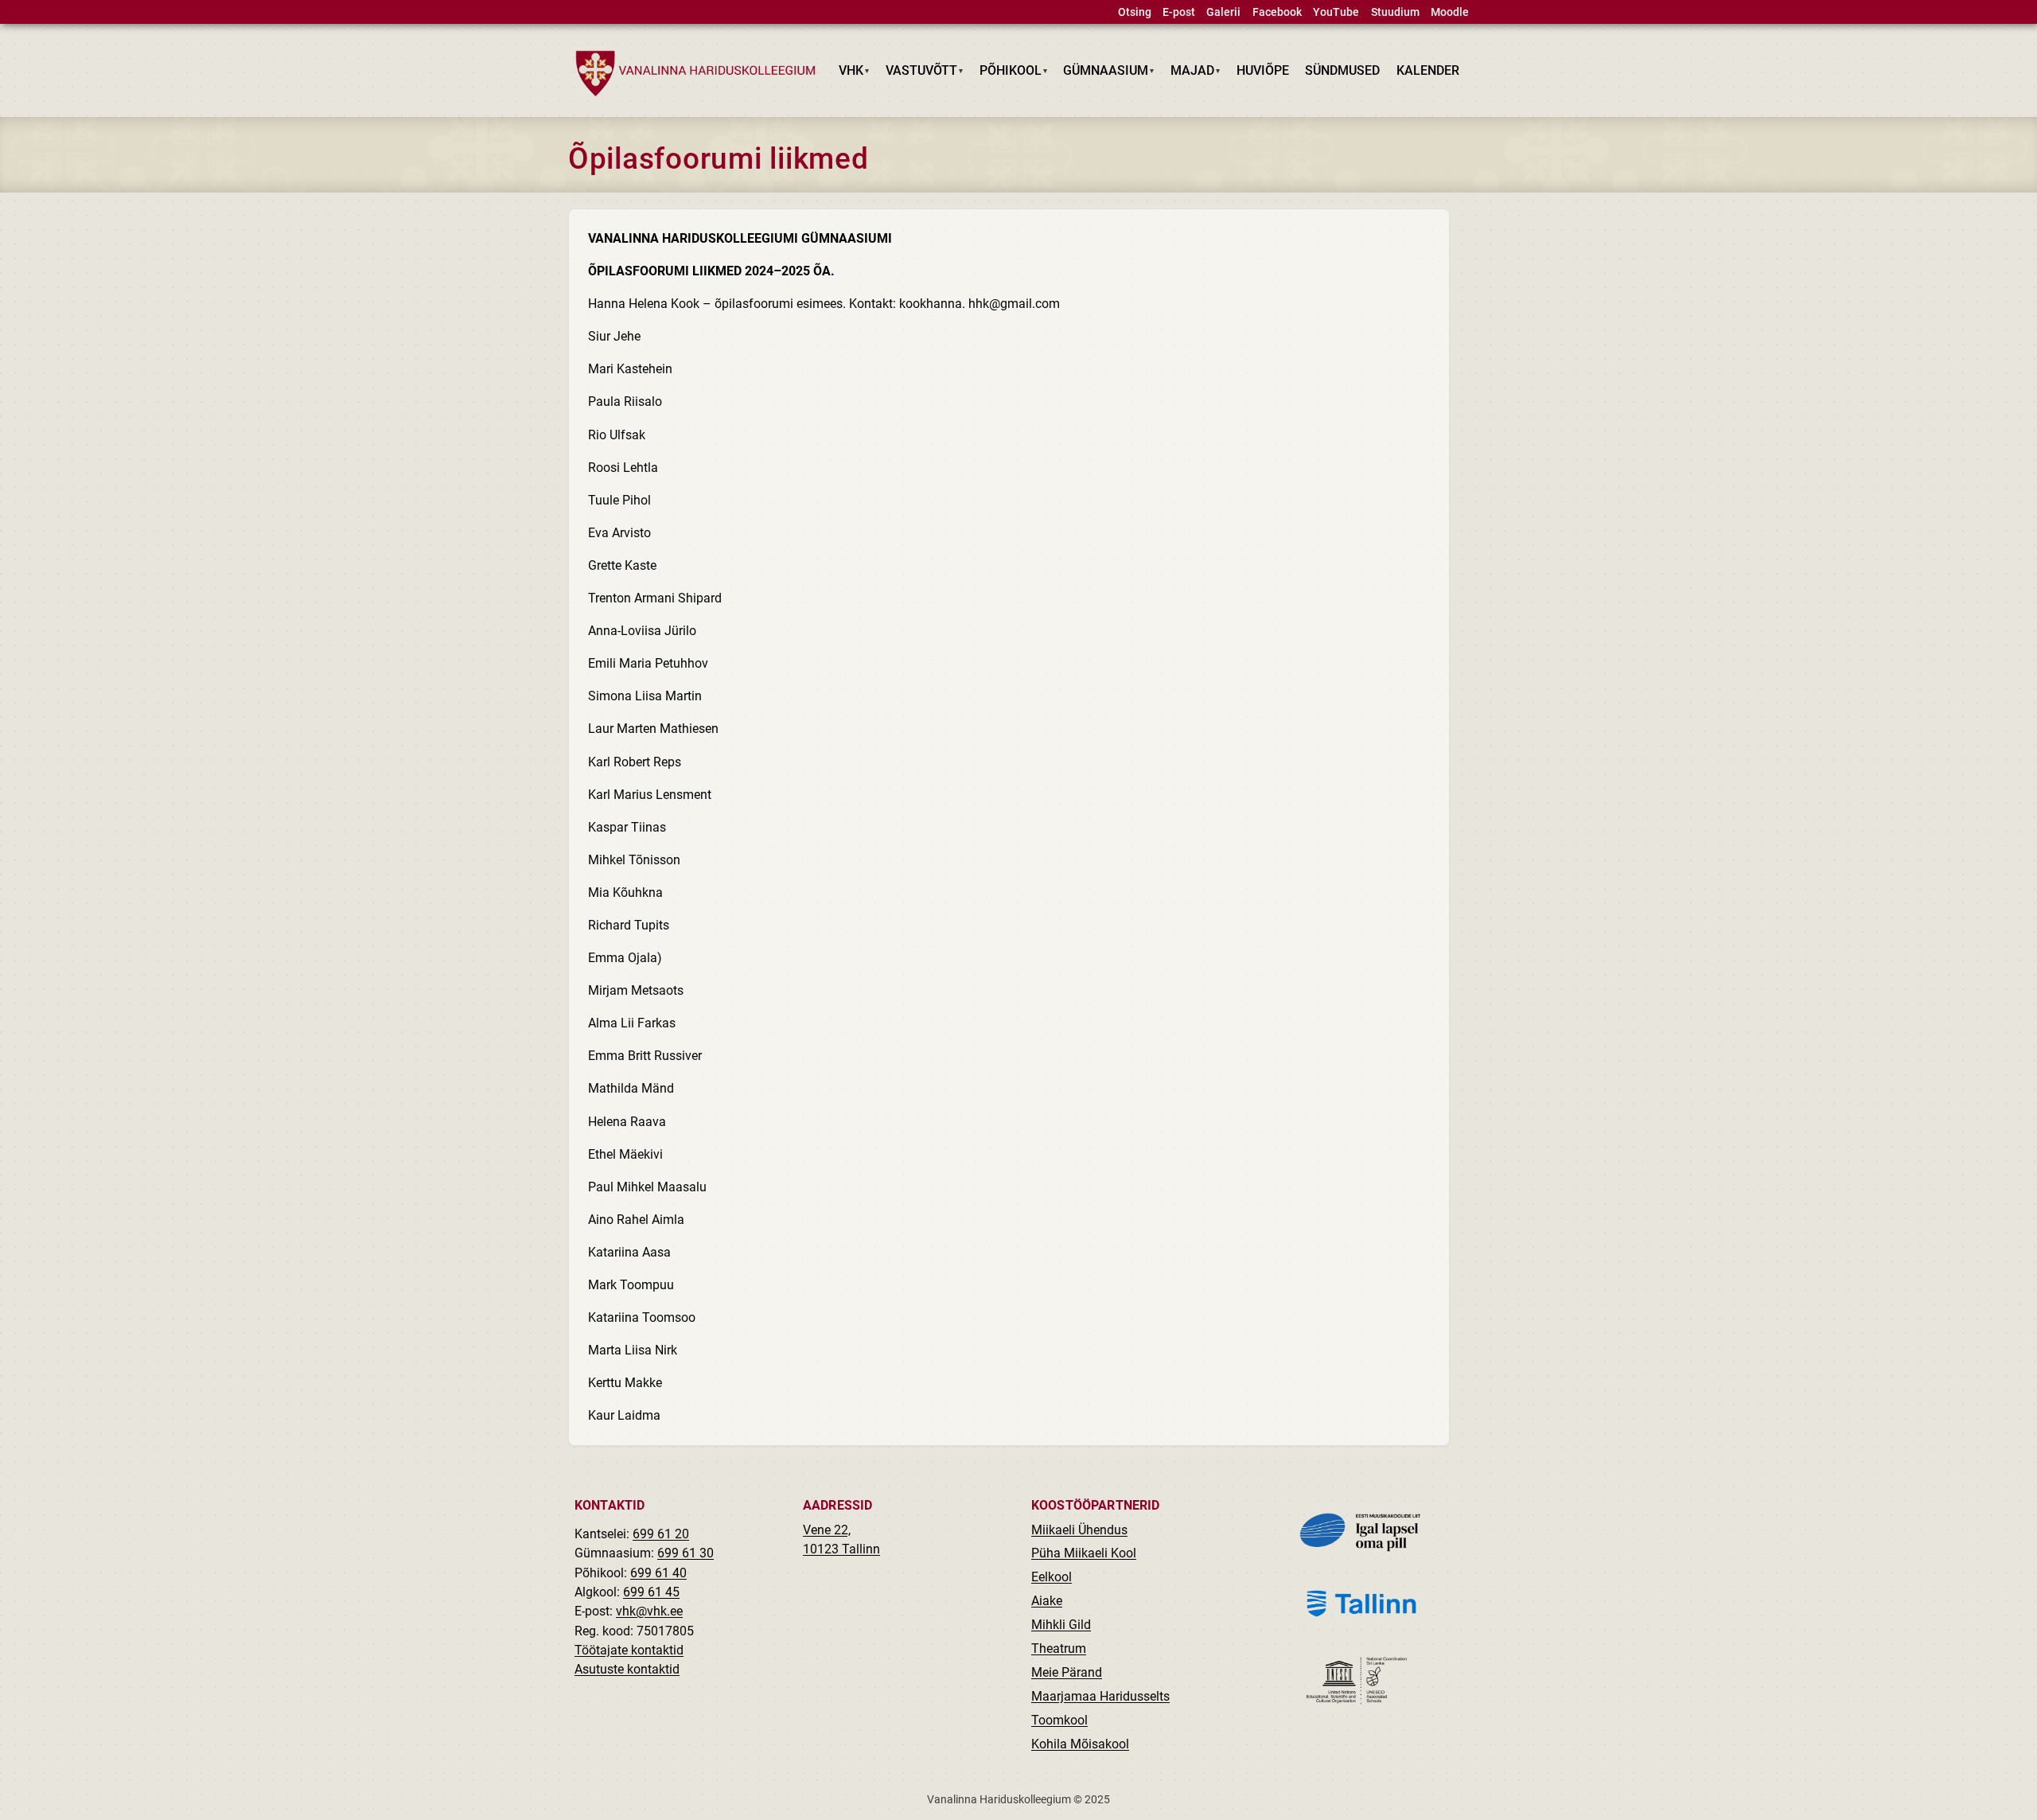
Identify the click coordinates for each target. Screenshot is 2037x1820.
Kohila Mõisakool (1080, 1744)
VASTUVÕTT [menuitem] (918, 74)
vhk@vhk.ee (649, 1611)
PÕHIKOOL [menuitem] (1006, 74)
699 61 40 (658, 1573)
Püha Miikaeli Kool (1084, 1553)
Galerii (1223, 12)
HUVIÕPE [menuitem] (1263, 70)
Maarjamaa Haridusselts (1100, 1696)
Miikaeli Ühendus (1079, 1530)
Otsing (1135, 12)
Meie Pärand (1067, 1672)
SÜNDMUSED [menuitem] (1342, 70)
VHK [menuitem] (847, 74)
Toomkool (1059, 1720)
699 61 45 (651, 1592)
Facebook (1277, 12)
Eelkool (1052, 1577)
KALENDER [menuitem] (1428, 70)
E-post (1179, 12)
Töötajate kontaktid (629, 1650)
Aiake (1047, 1601)
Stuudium (1395, 12)
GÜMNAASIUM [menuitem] (1102, 74)
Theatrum (1059, 1649)
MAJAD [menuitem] (1189, 74)
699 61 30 (685, 1553)
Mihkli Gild (1061, 1625)
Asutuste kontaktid (627, 1669)
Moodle (1450, 12)
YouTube (1336, 12)
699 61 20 (661, 1534)
